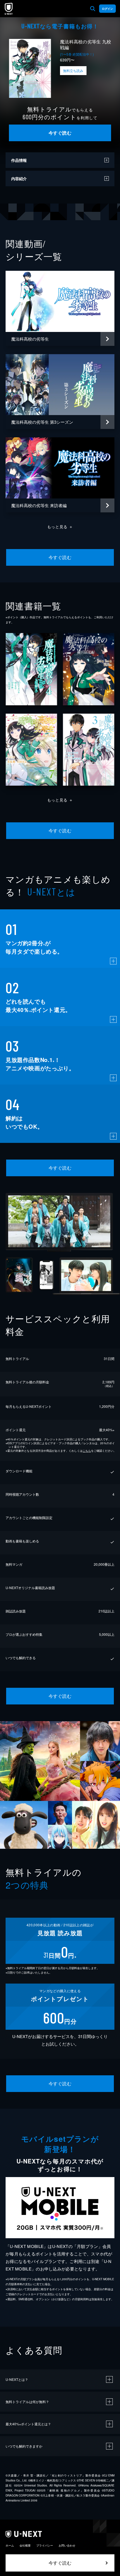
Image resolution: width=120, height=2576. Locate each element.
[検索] (93, 9)
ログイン (107, 9)
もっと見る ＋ (60, 527)
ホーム (10, 2545)
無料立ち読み (73, 70)
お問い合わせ (67, 2545)
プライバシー (45, 2545)
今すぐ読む (60, 133)
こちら (87, 1451)
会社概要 (25, 2545)
